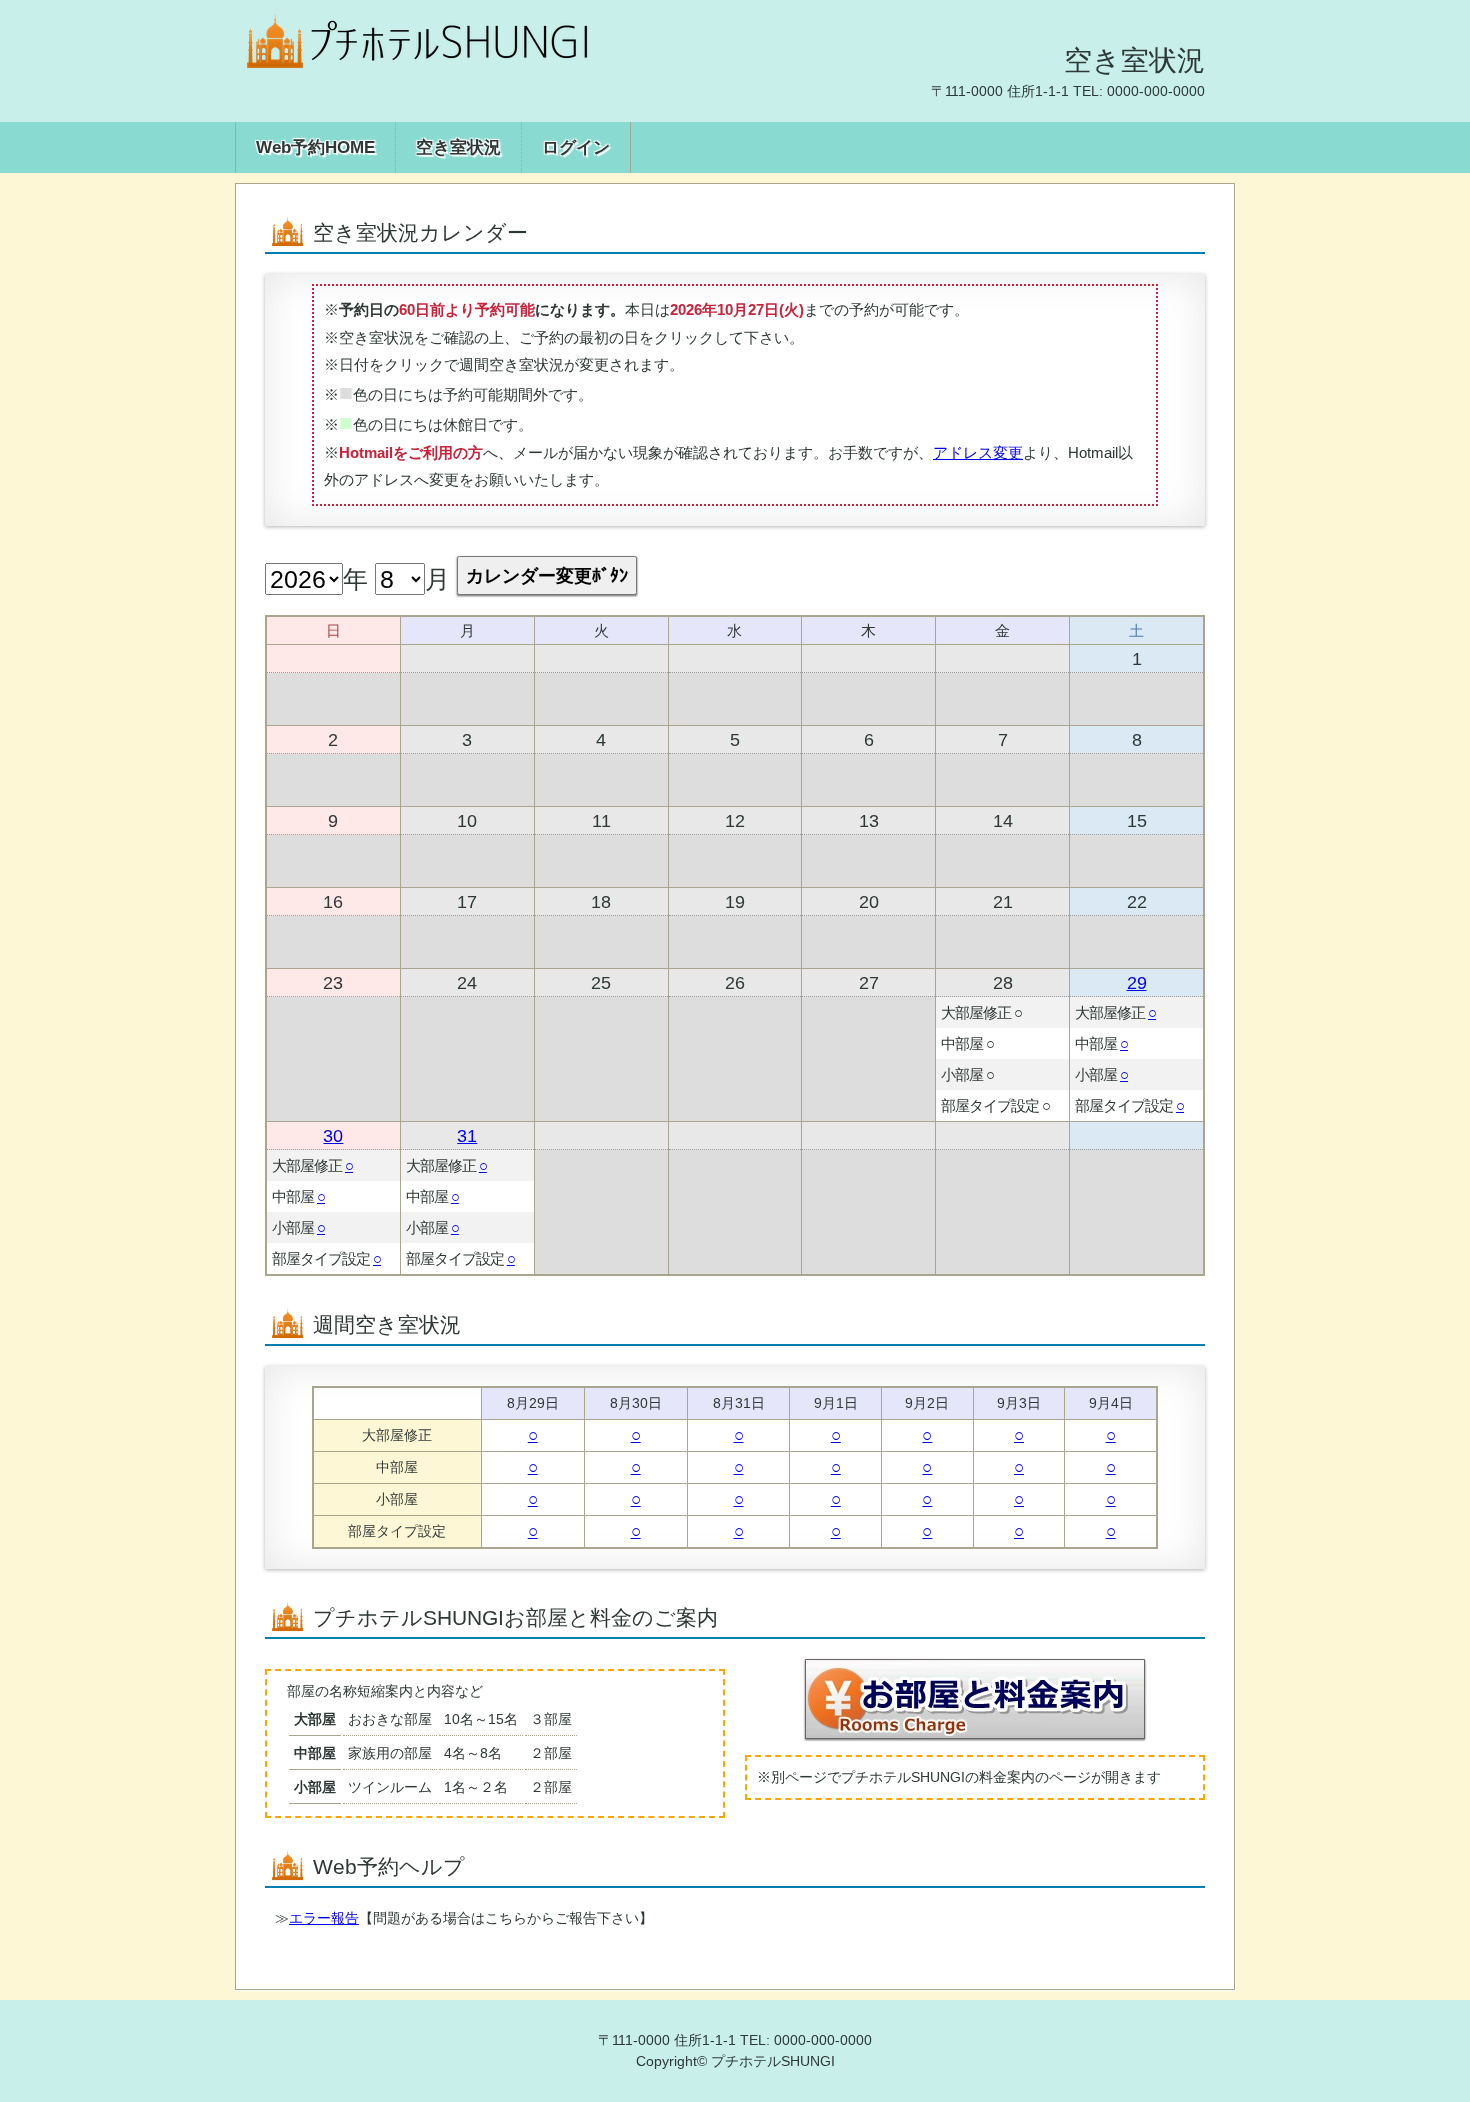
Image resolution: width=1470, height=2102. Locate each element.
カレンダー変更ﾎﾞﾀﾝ (547, 576)
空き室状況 (458, 147)
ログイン (576, 147)
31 (467, 1135)
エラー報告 (324, 1918)
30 (333, 1135)
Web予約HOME (315, 147)
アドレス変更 (978, 452)
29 (1137, 982)
